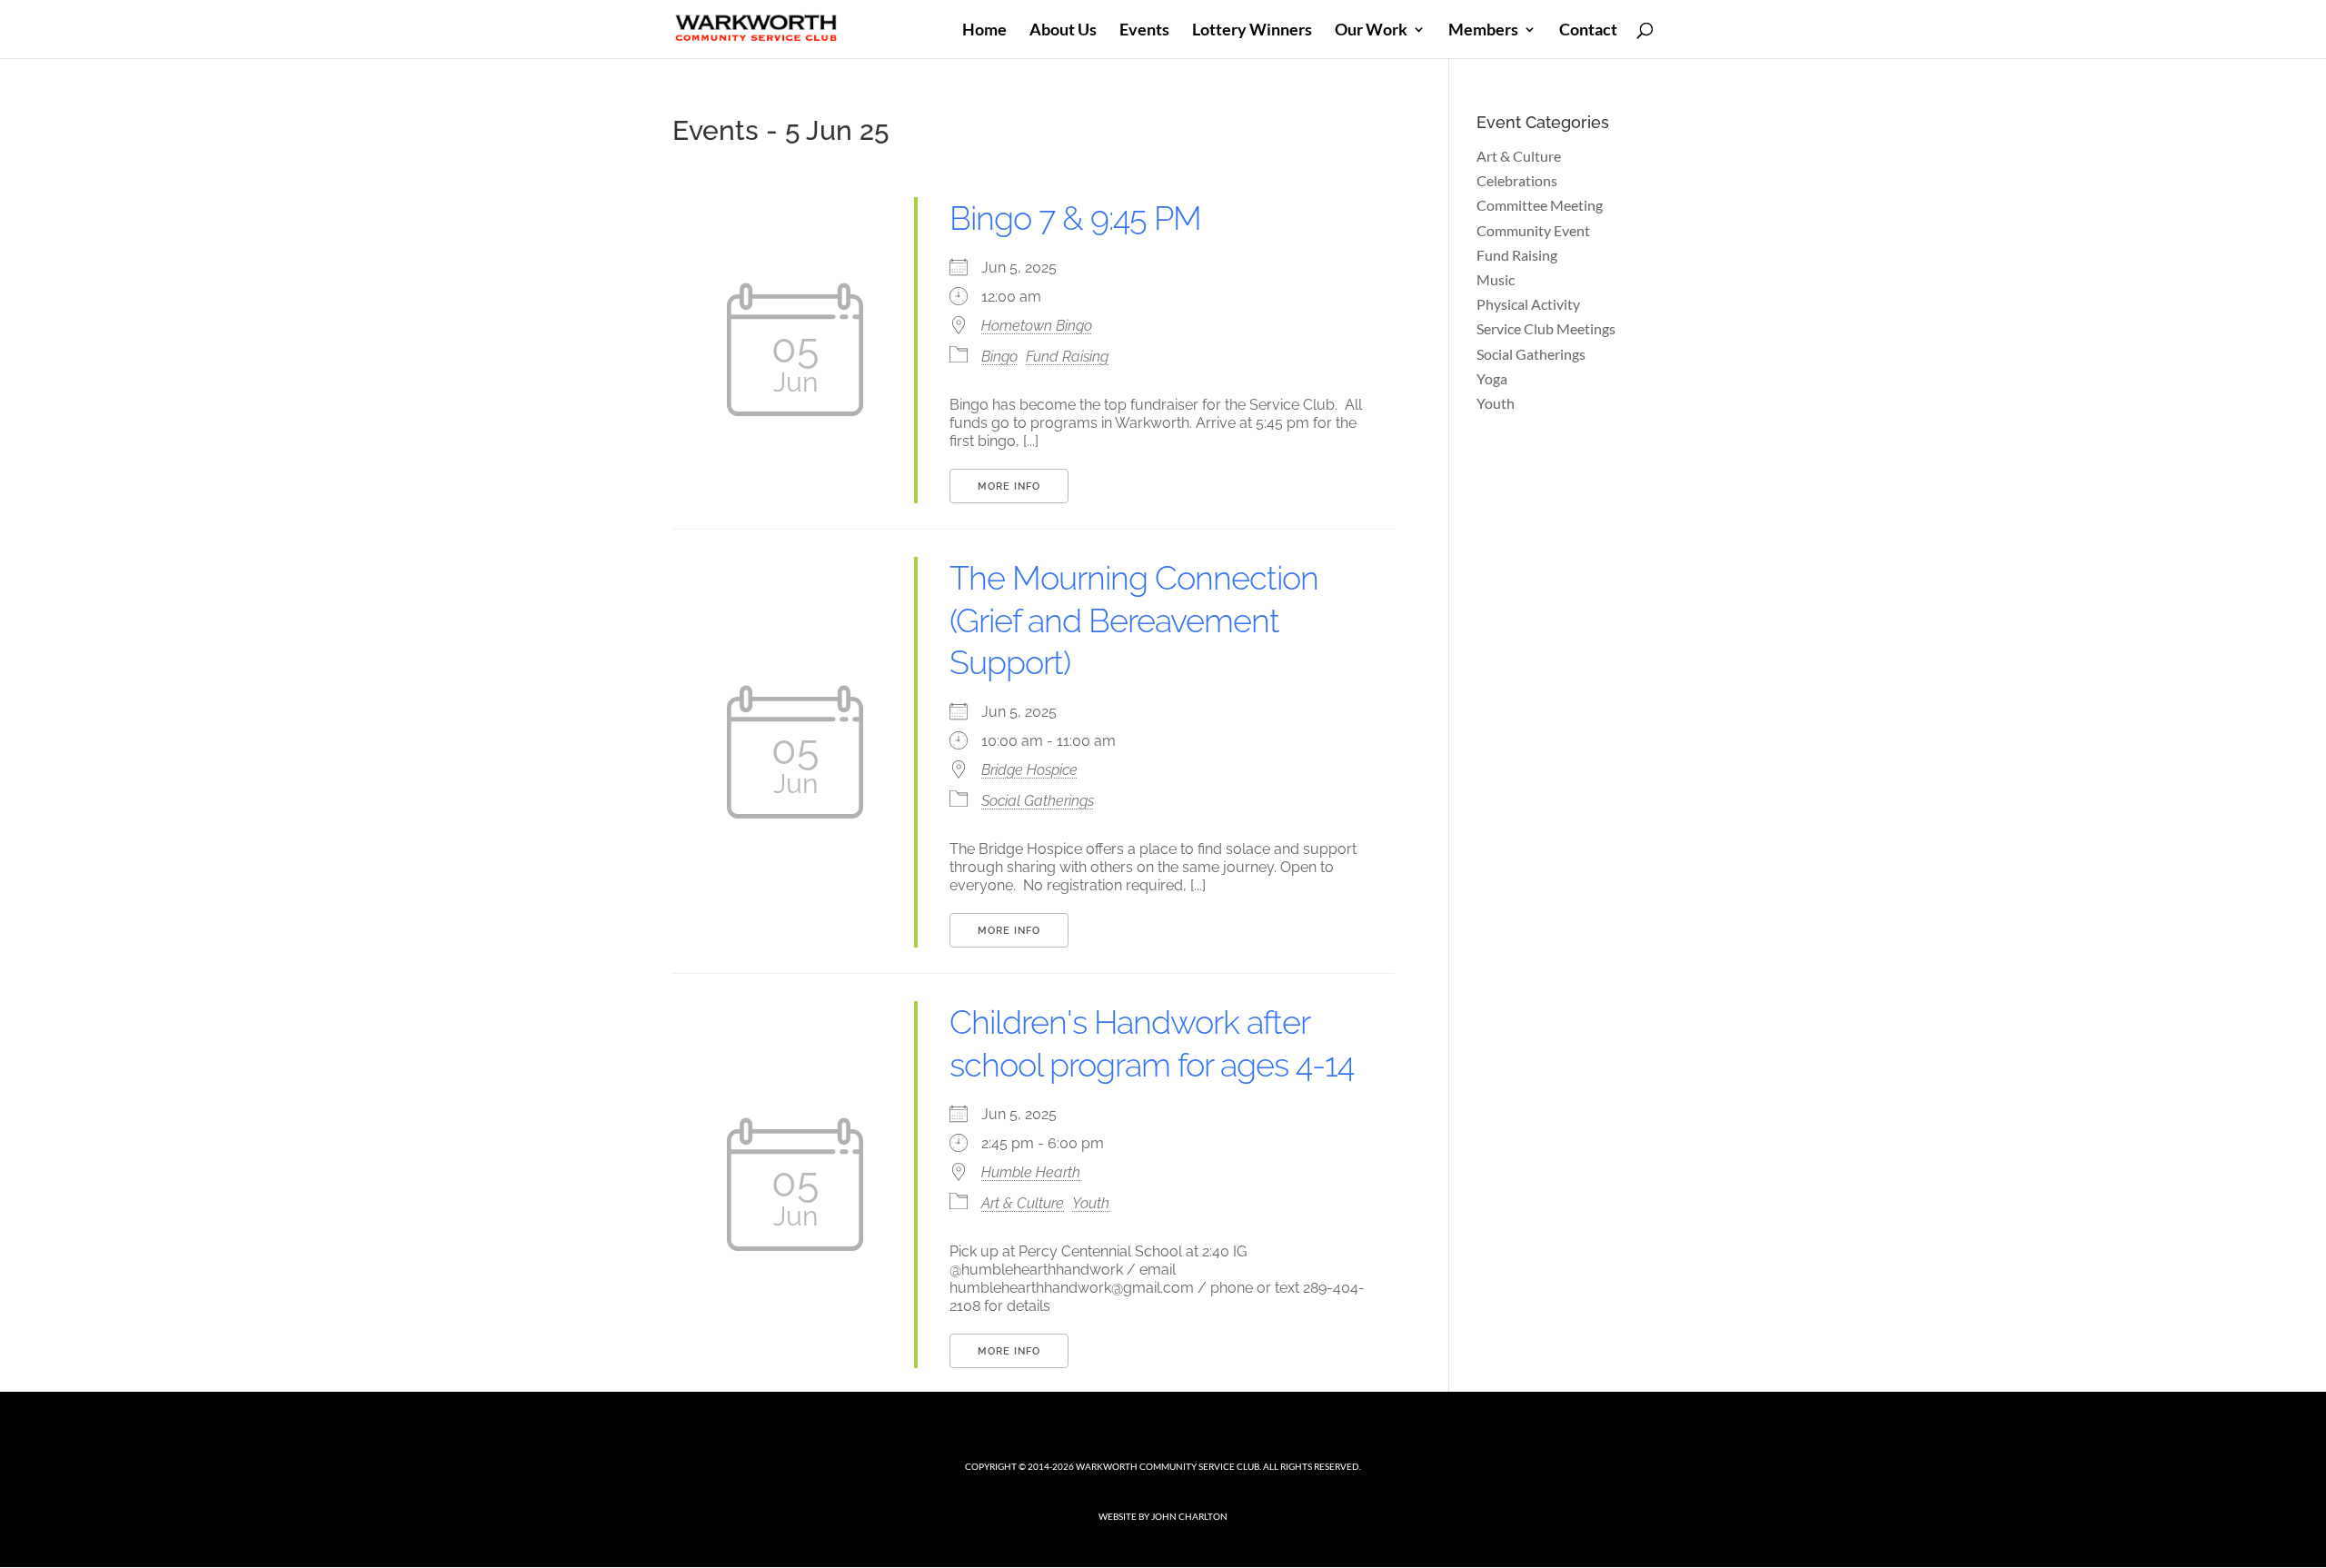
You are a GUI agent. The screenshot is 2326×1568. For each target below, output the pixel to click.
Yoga (1492, 378)
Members (1483, 31)
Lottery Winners (1252, 31)
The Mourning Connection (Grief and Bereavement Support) (1134, 620)
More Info (1009, 486)
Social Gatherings (1038, 801)
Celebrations (1517, 180)
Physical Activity (1528, 304)
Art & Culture (1023, 1203)
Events (1144, 31)
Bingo (999, 357)
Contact (1588, 31)
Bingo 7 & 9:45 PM (1075, 218)
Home (984, 31)
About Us (1063, 31)
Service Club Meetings (1546, 328)
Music (1496, 279)
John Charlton (1189, 1516)
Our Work (1371, 31)
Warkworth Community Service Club (1168, 1466)
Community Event (1533, 230)
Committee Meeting (1540, 205)
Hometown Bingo (1037, 326)
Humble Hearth (1031, 1172)
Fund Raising (1067, 357)
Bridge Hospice (1029, 770)
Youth (1091, 1203)
